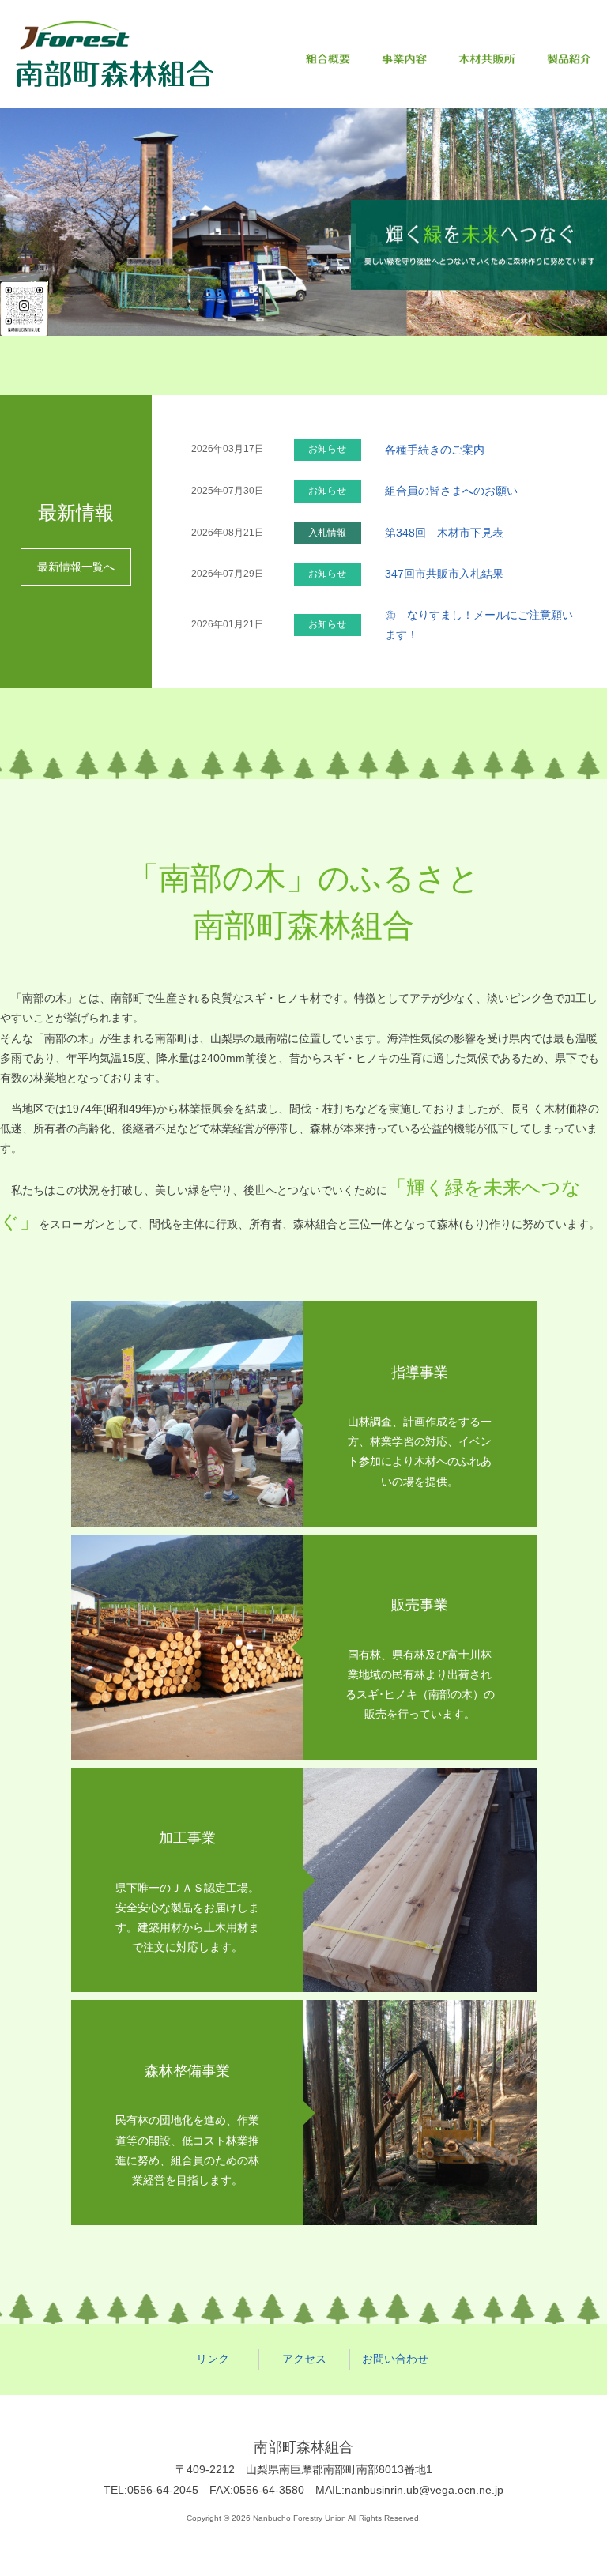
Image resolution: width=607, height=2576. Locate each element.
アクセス (304, 2359)
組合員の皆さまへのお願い (451, 491)
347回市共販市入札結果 (444, 574)
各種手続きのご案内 (435, 450)
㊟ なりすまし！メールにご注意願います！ (479, 625)
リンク (213, 2359)
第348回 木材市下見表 (444, 533)
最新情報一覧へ (76, 567)
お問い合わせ (395, 2359)
